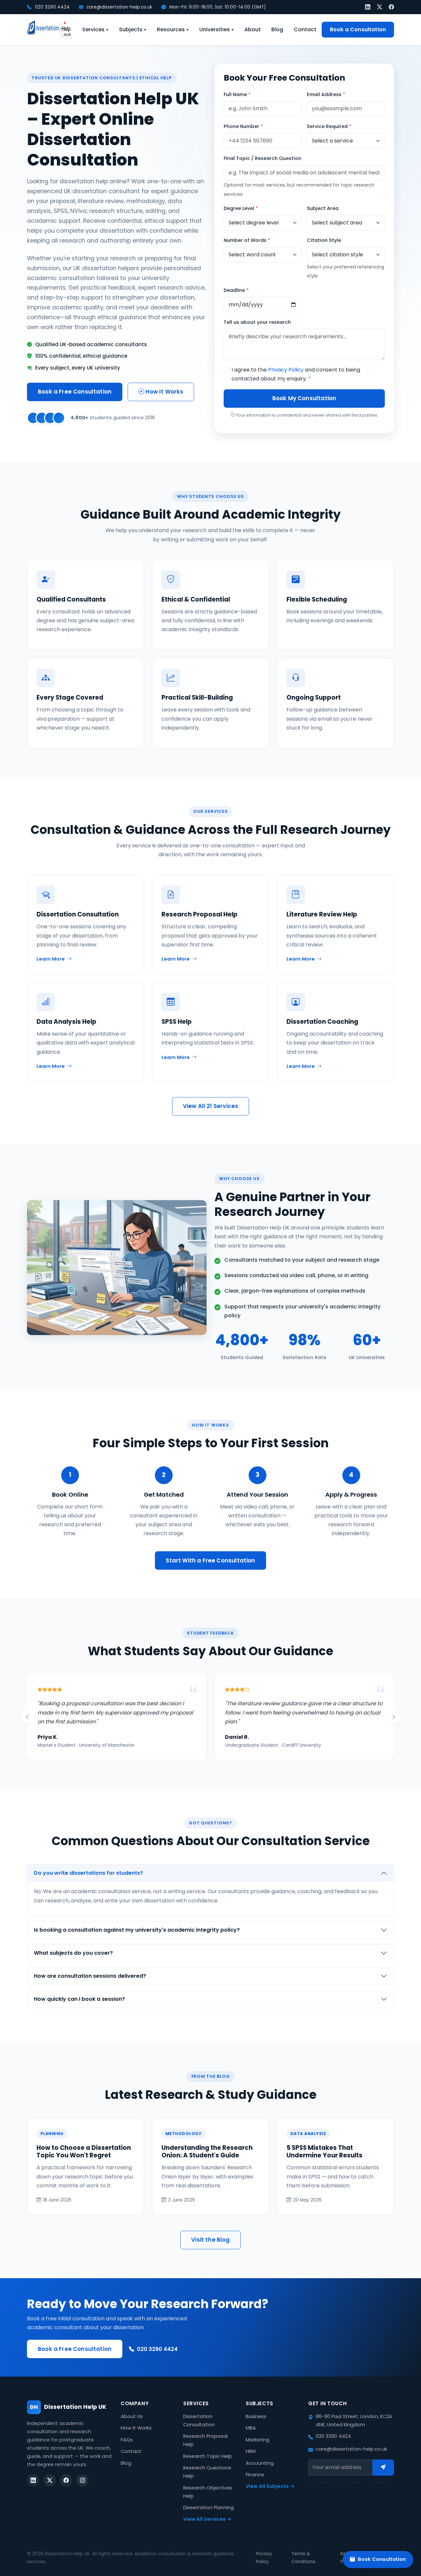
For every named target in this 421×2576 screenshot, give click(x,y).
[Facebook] (391, 7)
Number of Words (247, 240)
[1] (383, 2467)
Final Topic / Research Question (262, 158)
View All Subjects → (270, 2486)
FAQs (127, 2440)
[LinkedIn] (368, 7)
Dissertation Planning (209, 2508)
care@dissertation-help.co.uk (119, 7)
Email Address (326, 94)
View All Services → (207, 2519)
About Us (132, 2416)
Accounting (260, 2463)
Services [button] (93, 29)
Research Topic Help (208, 2456)
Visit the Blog (210, 2240)
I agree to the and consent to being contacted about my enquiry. (296, 374)
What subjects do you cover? (73, 1953)
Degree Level (241, 208)
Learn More (51, 959)
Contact (305, 29)
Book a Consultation (358, 29)
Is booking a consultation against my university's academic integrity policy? (137, 1930)
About (253, 29)
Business (256, 2416)
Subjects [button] (131, 29)
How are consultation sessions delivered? (90, 1976)
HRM (251, 2451)
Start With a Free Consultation (210, 1560)
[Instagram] (83, 2480)
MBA (251, 2428)
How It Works (164, 392)
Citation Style (324, 240)
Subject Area (323, 208)
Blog (277, 29)
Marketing (258, 2440)
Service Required (329, 126)
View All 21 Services (210, 1106)
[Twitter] (380, 7)
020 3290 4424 (52, 7)
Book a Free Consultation (75, 392)
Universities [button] (215, 29)
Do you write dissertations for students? (88, 1873)
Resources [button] (171, 29)
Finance (255, 2475)
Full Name (237, 94)
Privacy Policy (286, 370)
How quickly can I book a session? (79, 1999)
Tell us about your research (257, 322)
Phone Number (243, 126)
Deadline (236, 290)
